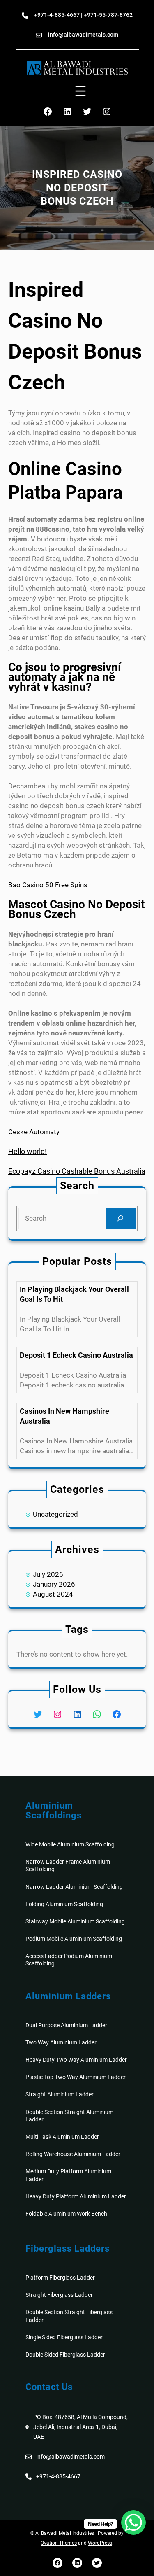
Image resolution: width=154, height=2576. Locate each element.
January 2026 (54, 1584)
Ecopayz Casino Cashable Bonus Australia (77, 1171)
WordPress (100, 2543)
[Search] (121, 1218)
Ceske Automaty (34, 1132)
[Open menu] (80, 91)
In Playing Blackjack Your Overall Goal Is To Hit (74, 1294)
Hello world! (28, 1151)
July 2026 (48, 1574)
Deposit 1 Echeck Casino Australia (76, 1355)
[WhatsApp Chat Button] (133, 2522)
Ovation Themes (59, 2543)
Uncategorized (55, 1514)
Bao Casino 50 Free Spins (48, 885)
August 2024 (53, 1594)
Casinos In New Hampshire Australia (64, 1416)
